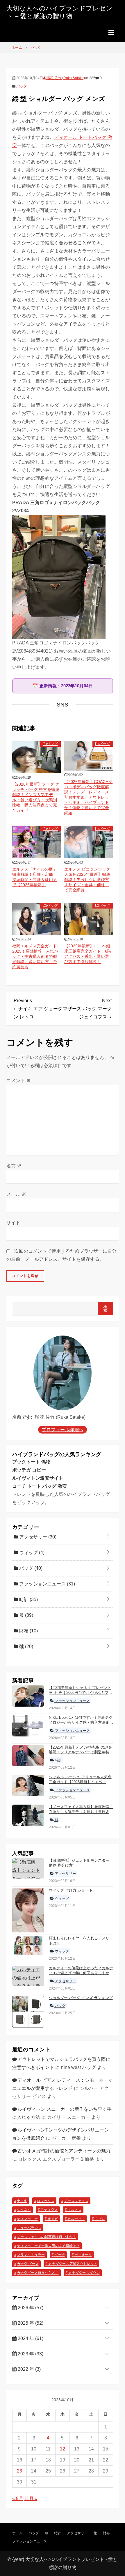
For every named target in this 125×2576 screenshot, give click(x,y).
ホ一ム (17, 2533)
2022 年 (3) (29, 2369)
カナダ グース (28, 2264)
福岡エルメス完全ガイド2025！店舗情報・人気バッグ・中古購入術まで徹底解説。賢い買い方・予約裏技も (35, 956)
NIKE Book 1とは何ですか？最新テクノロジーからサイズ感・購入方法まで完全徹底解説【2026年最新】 (81, 1722)
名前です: (22, 1417)
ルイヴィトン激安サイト (38, 1478)
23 (19, 2471)
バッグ (22, 86)
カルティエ (76, 2219)
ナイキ (22, 2201)
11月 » (31, 2498)
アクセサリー (37, 1537)
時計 (28, 1599)
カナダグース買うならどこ (38, 2273)
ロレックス (46, 2201)
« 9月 (18, 2498)
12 (63, 2449)
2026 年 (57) (30, 2308)
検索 (105, 1309)
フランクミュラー (31, 2255)
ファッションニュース (47, 1584)
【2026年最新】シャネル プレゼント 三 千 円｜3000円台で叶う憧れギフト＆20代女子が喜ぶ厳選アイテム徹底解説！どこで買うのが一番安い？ (81, 1695)
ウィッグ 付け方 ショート (71, 1890)
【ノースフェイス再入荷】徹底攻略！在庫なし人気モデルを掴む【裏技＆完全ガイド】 (81, 1812)
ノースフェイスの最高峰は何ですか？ (47, 2237)
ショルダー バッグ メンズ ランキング (81, 1998)
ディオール (83, 2255)
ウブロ (100, 2219)
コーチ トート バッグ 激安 (40, 1486)
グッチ (60, 2255)
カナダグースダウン (84, 2273)
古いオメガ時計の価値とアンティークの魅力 (64, 2151)
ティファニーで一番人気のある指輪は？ (48, 2246)
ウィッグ (31, 1553)
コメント (19, 1081)
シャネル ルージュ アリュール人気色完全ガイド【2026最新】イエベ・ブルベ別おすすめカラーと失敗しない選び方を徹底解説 (81, 1784)
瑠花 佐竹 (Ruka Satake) (65, 78)
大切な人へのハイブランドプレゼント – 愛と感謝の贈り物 (59, 12)
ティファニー (27, 2219)
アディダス (49, 2210)
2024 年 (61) (30, 2338)
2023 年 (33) (30, 2354)
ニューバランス (29, 2228)
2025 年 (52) (30, 2323)
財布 (28, 1631)
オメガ (53, 2219)
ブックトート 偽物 (31, 1462)
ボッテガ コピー (29, 1470)
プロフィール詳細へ (63, 1430)
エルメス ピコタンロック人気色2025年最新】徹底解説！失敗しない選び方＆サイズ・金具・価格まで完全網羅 (87, 880)
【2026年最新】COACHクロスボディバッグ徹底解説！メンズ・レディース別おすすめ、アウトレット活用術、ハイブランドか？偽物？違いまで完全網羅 (88, 797)
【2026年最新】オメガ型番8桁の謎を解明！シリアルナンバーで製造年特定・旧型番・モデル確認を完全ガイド (81, 1752)
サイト (13, 1223)
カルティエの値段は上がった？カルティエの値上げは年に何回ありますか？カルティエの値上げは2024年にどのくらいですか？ (81, 1975)
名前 (14, 1166)
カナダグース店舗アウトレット (73, 2264)
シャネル (24, 2210)
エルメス (74, 2210)
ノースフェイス (76, 2201)
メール (16, 1194)
